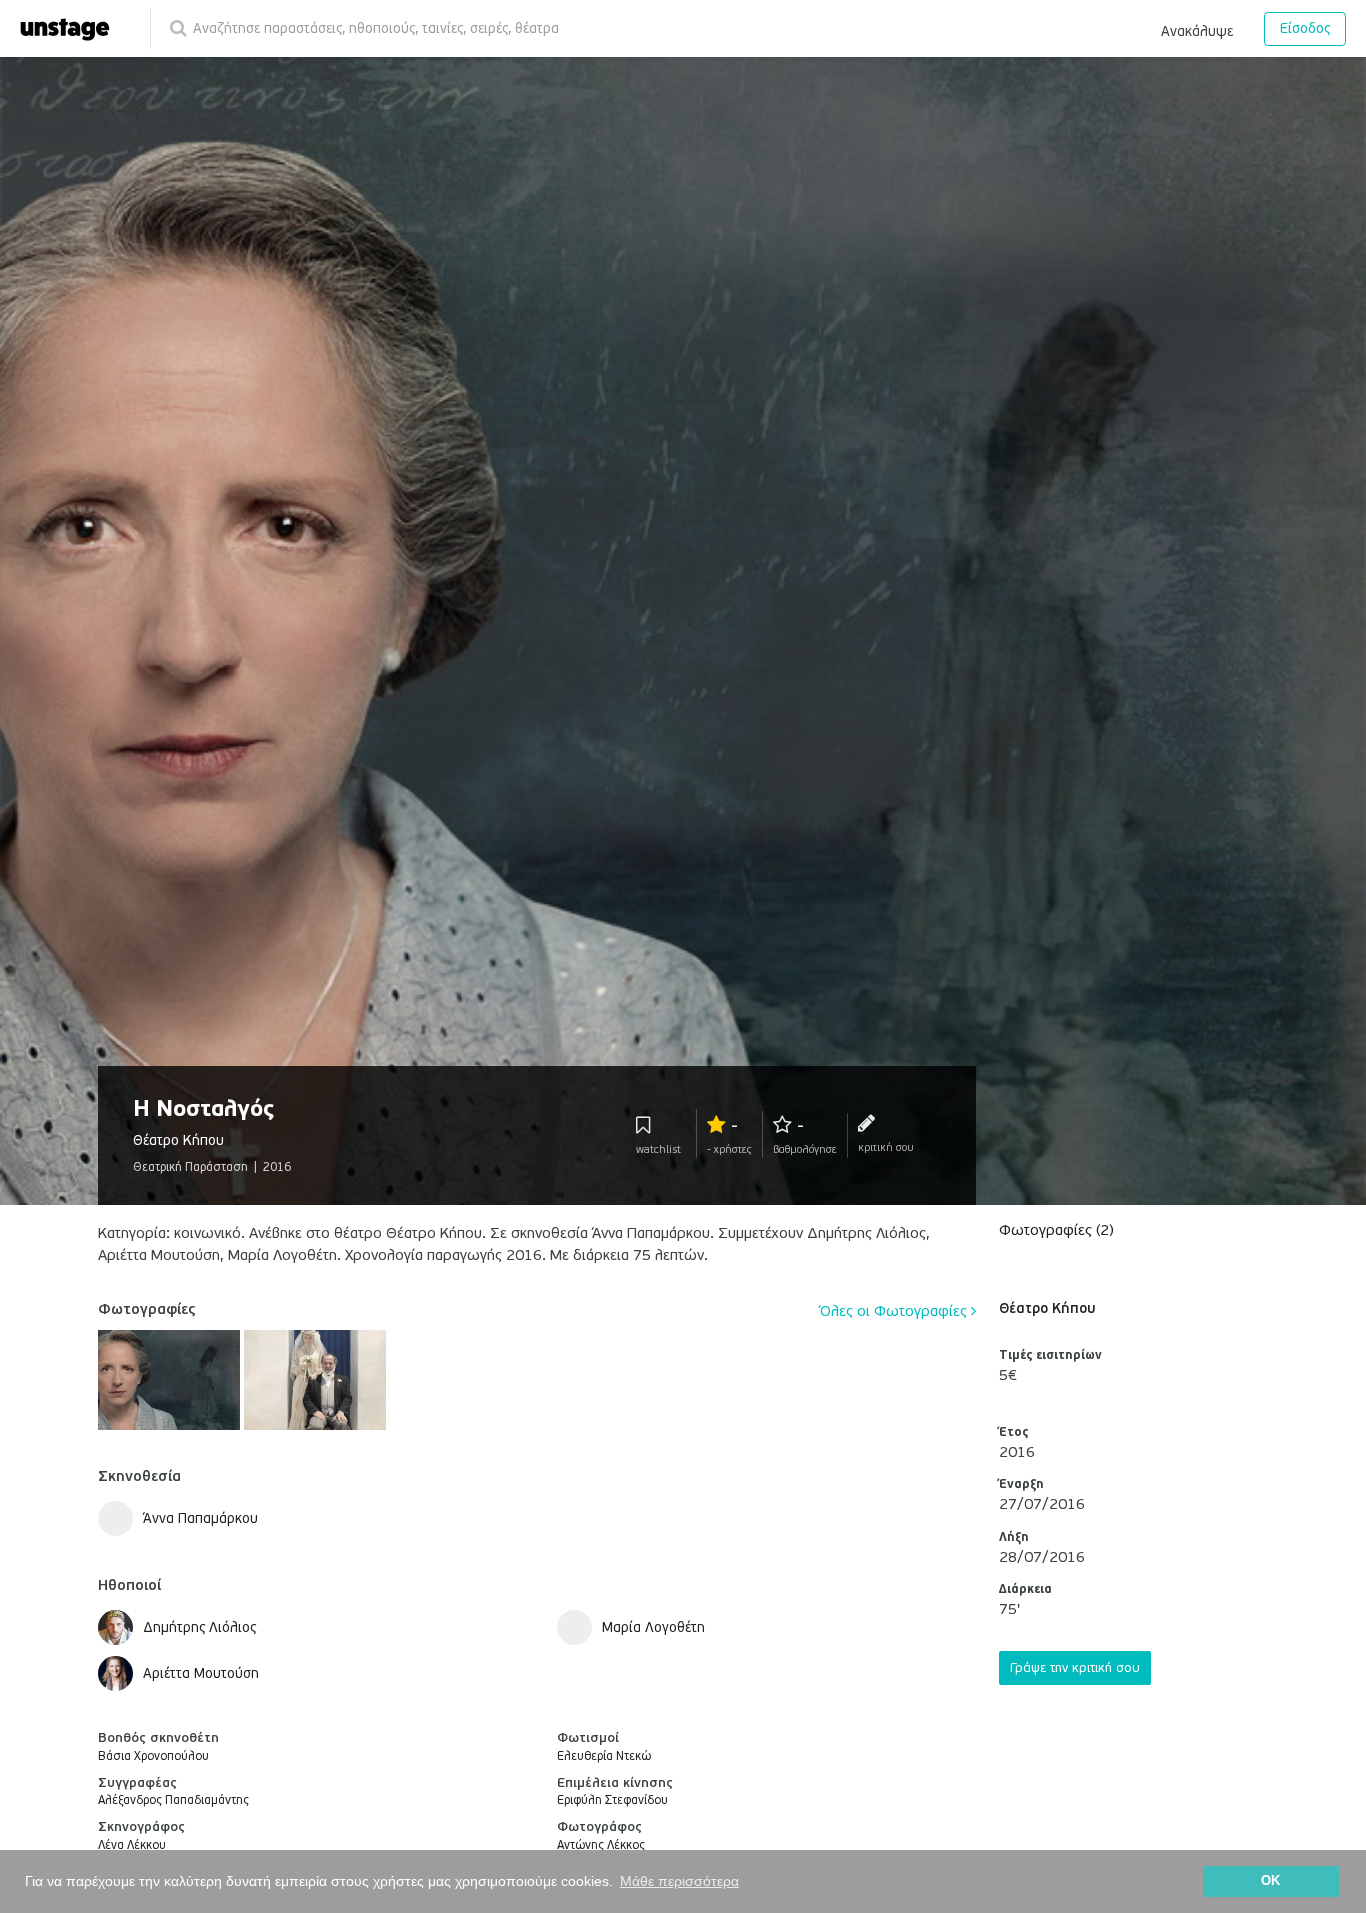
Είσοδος (1305, 28)
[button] (1197, 28)
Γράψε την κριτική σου (1075, 1668)
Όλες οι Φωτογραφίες (895, 1311)
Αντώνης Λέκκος (601, 1845)
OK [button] (1270, 1881)
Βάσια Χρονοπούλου (153, 1756)
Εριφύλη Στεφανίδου (612, 1800)
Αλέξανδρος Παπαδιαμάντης (173, 1800)
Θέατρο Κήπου (1047, 1308)
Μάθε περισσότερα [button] (679, 1881)
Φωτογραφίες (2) (1056, 1230)
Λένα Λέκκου (132, 1845)
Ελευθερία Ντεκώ (604, 1756)
